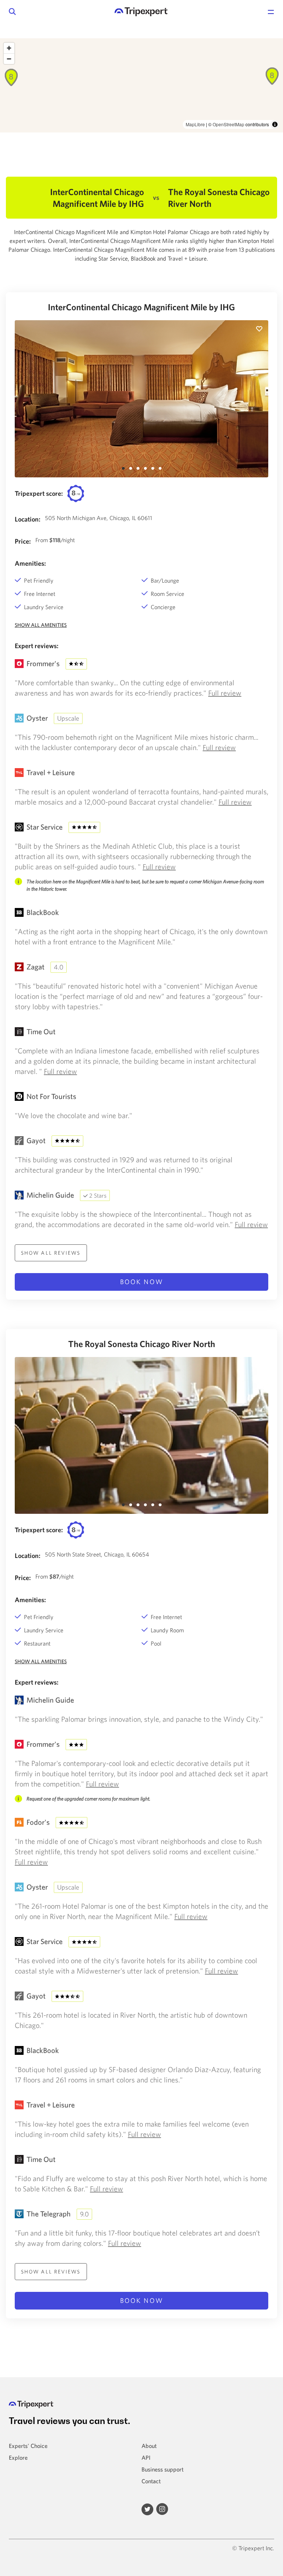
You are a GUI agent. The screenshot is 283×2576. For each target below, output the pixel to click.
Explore (18, 2457)
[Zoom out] (9, 59)
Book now (142, 1282)
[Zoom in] (9, 48)
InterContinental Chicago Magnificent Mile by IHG (141, 307)
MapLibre (195, 124)
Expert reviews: (37, 646)
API (146, 2457)
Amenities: (30, 563)
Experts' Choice (28, 2446)
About (149, 2446)
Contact (151, 2481)
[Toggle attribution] (275, 124)
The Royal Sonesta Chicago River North (142, 1344)
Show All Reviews (51, 1253)
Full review (225, 693)
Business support (163, 2469)
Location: (28, 519)
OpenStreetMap (228, 124)
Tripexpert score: (39, 493)
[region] (141, 85)
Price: (23, 541)
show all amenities (41, 625)
